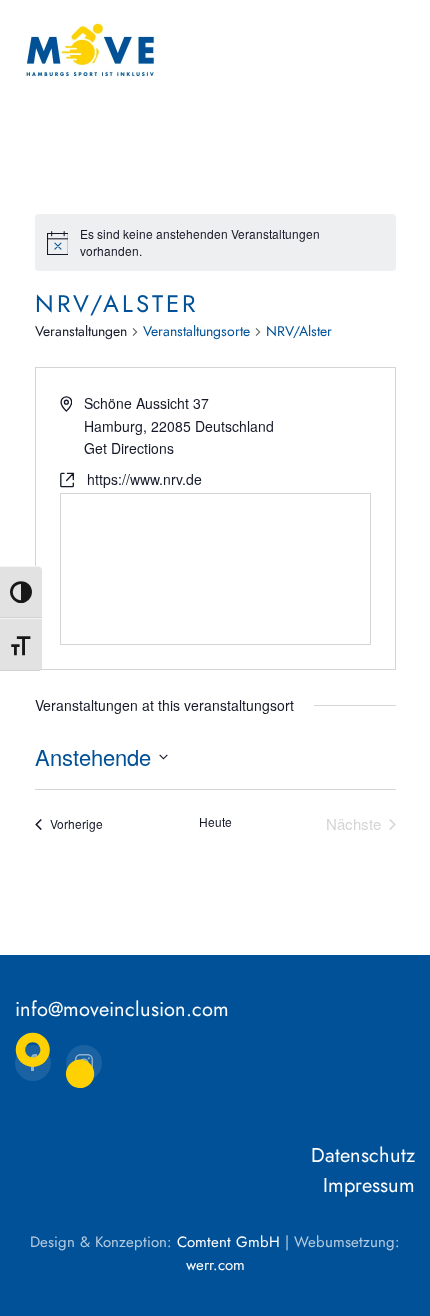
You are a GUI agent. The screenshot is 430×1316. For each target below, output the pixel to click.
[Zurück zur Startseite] (90, 50)
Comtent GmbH (228, 1242)
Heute (215, 822)
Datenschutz (363, 1155)
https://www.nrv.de (144, 479)
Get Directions (129, 448)
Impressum (369, 1185)
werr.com (215, 1265)
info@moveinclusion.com (122, 1009)
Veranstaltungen (81, 331)
